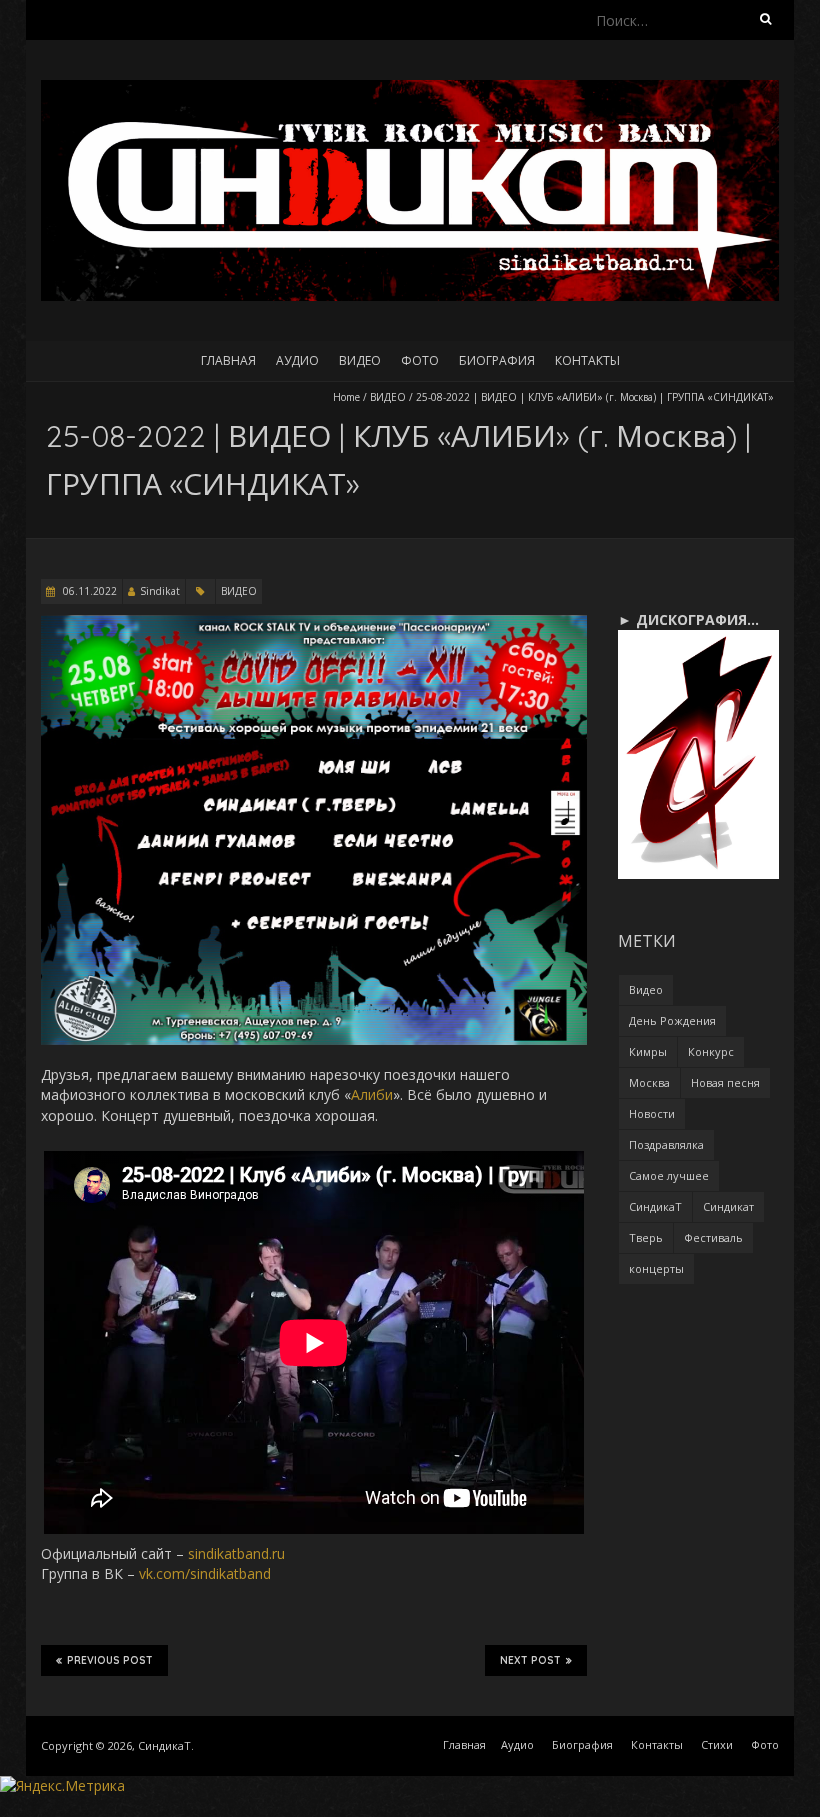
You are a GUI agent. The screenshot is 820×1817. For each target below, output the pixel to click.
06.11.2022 (88, 591)
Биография (497, 360)
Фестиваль (713, 1237)
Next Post (530, 1660)
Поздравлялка (666, 1144)
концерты (656, 1268)
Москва (649, 1082)
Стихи (717, 1744)
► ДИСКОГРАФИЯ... (688, 619)
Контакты (587, 360)
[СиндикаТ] (410, 89)
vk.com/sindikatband (205, 1573)
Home (346, 397)
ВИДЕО (388, 397)
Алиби (372, 1094)
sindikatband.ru (236, 1553)
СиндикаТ (655, 1206)
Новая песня (725, 1082)
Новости (652, 1113)
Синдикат (728, 1206)
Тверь (646, 1237)
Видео (360, 360)
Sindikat (160, 591)
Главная (228, 360)
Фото (420, 360)
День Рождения (672, 1020)
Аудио (297, 360)
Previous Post (110, 1660)
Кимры (648, 1051)
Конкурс (711, 1051)
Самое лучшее (669, 1175)
